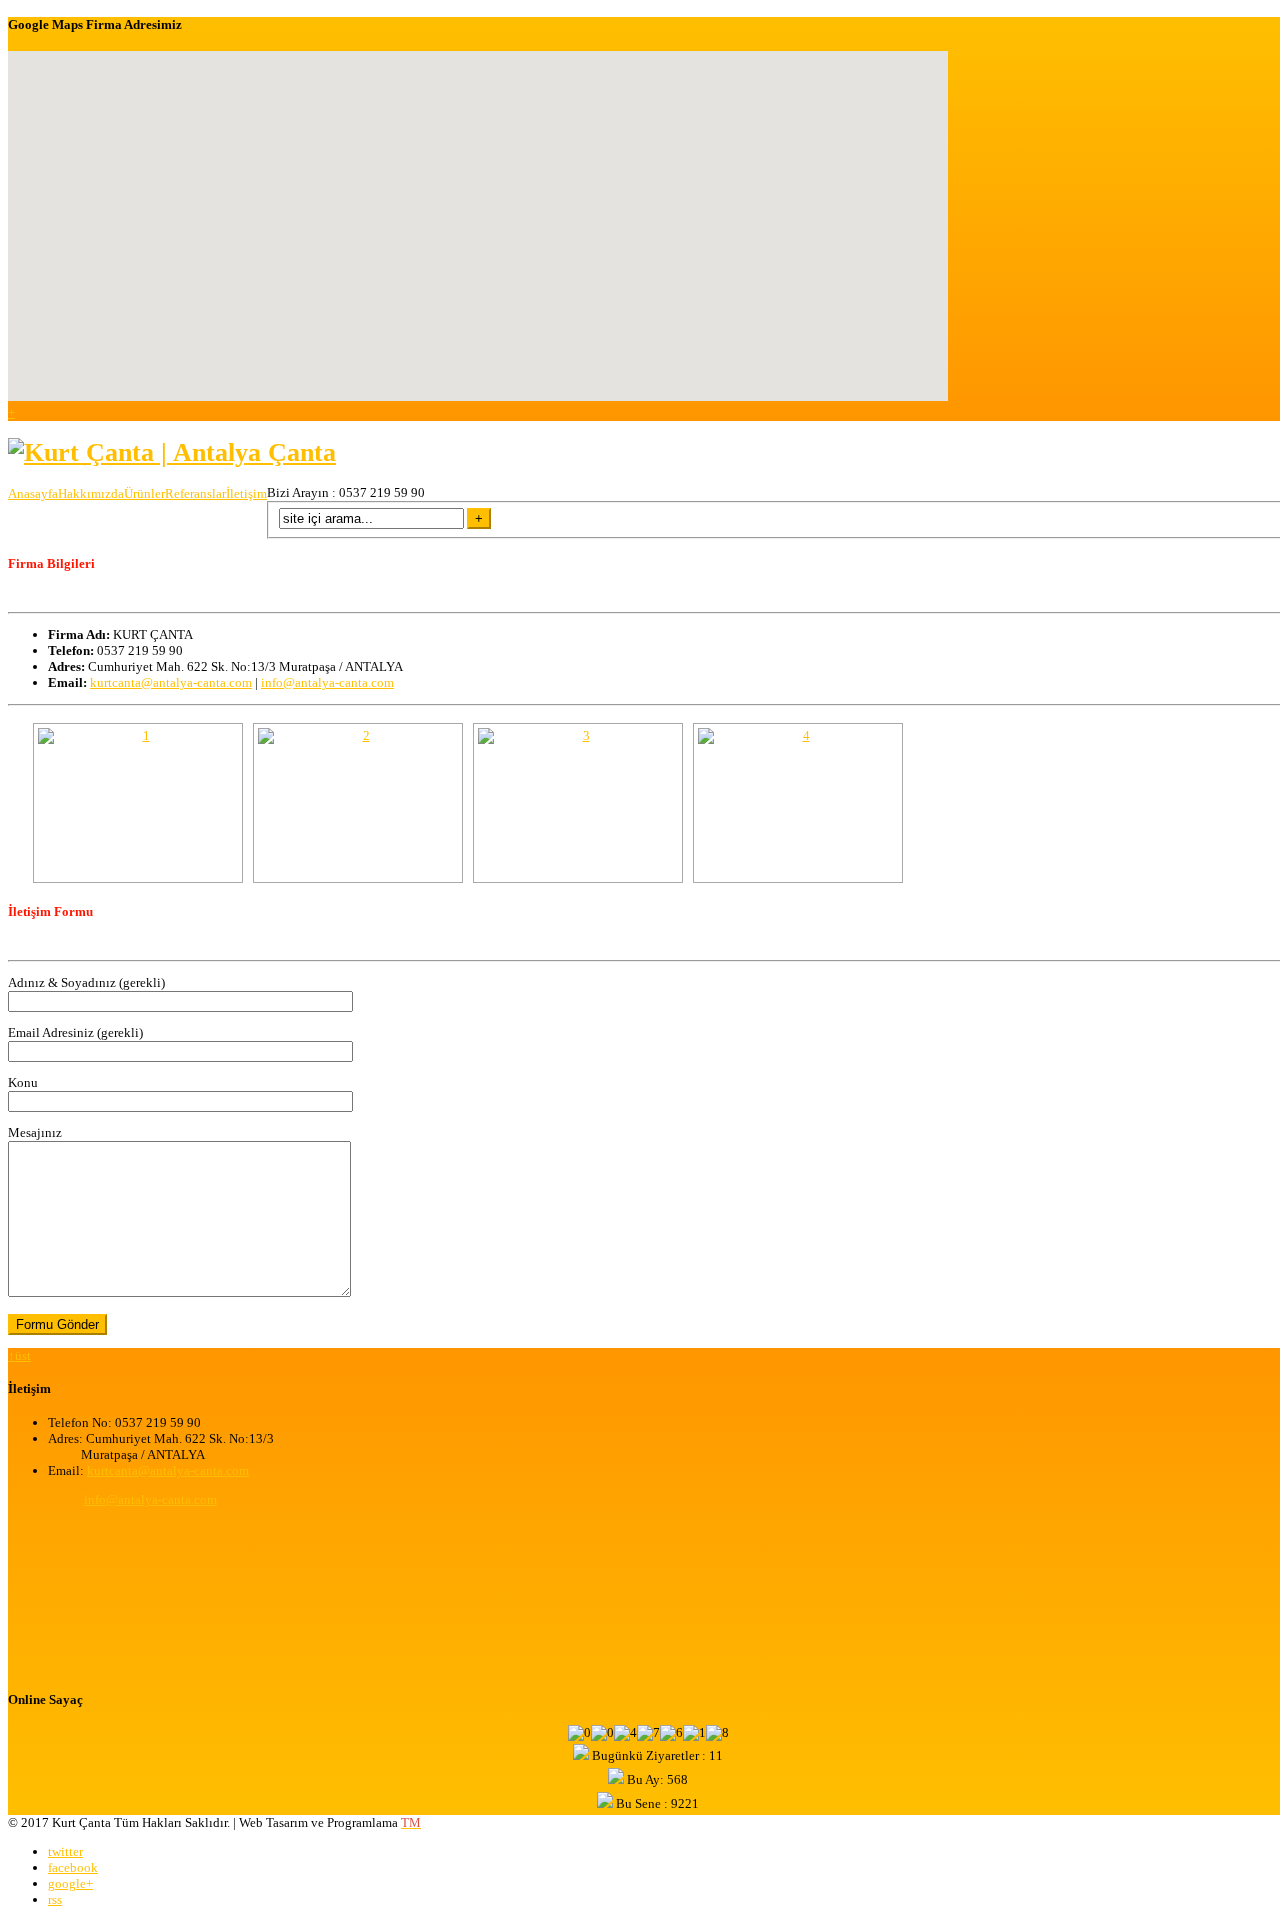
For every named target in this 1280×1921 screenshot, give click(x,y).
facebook (73, 1867)
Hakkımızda (91, 493)
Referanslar (195, 493)
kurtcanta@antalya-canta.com (171, 682)
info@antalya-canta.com (327, 682)
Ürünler (144, 493)
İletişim (246, 493)
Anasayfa (33, 493)
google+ (70, 1883)
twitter (65, 1851)
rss (55, 1899)
